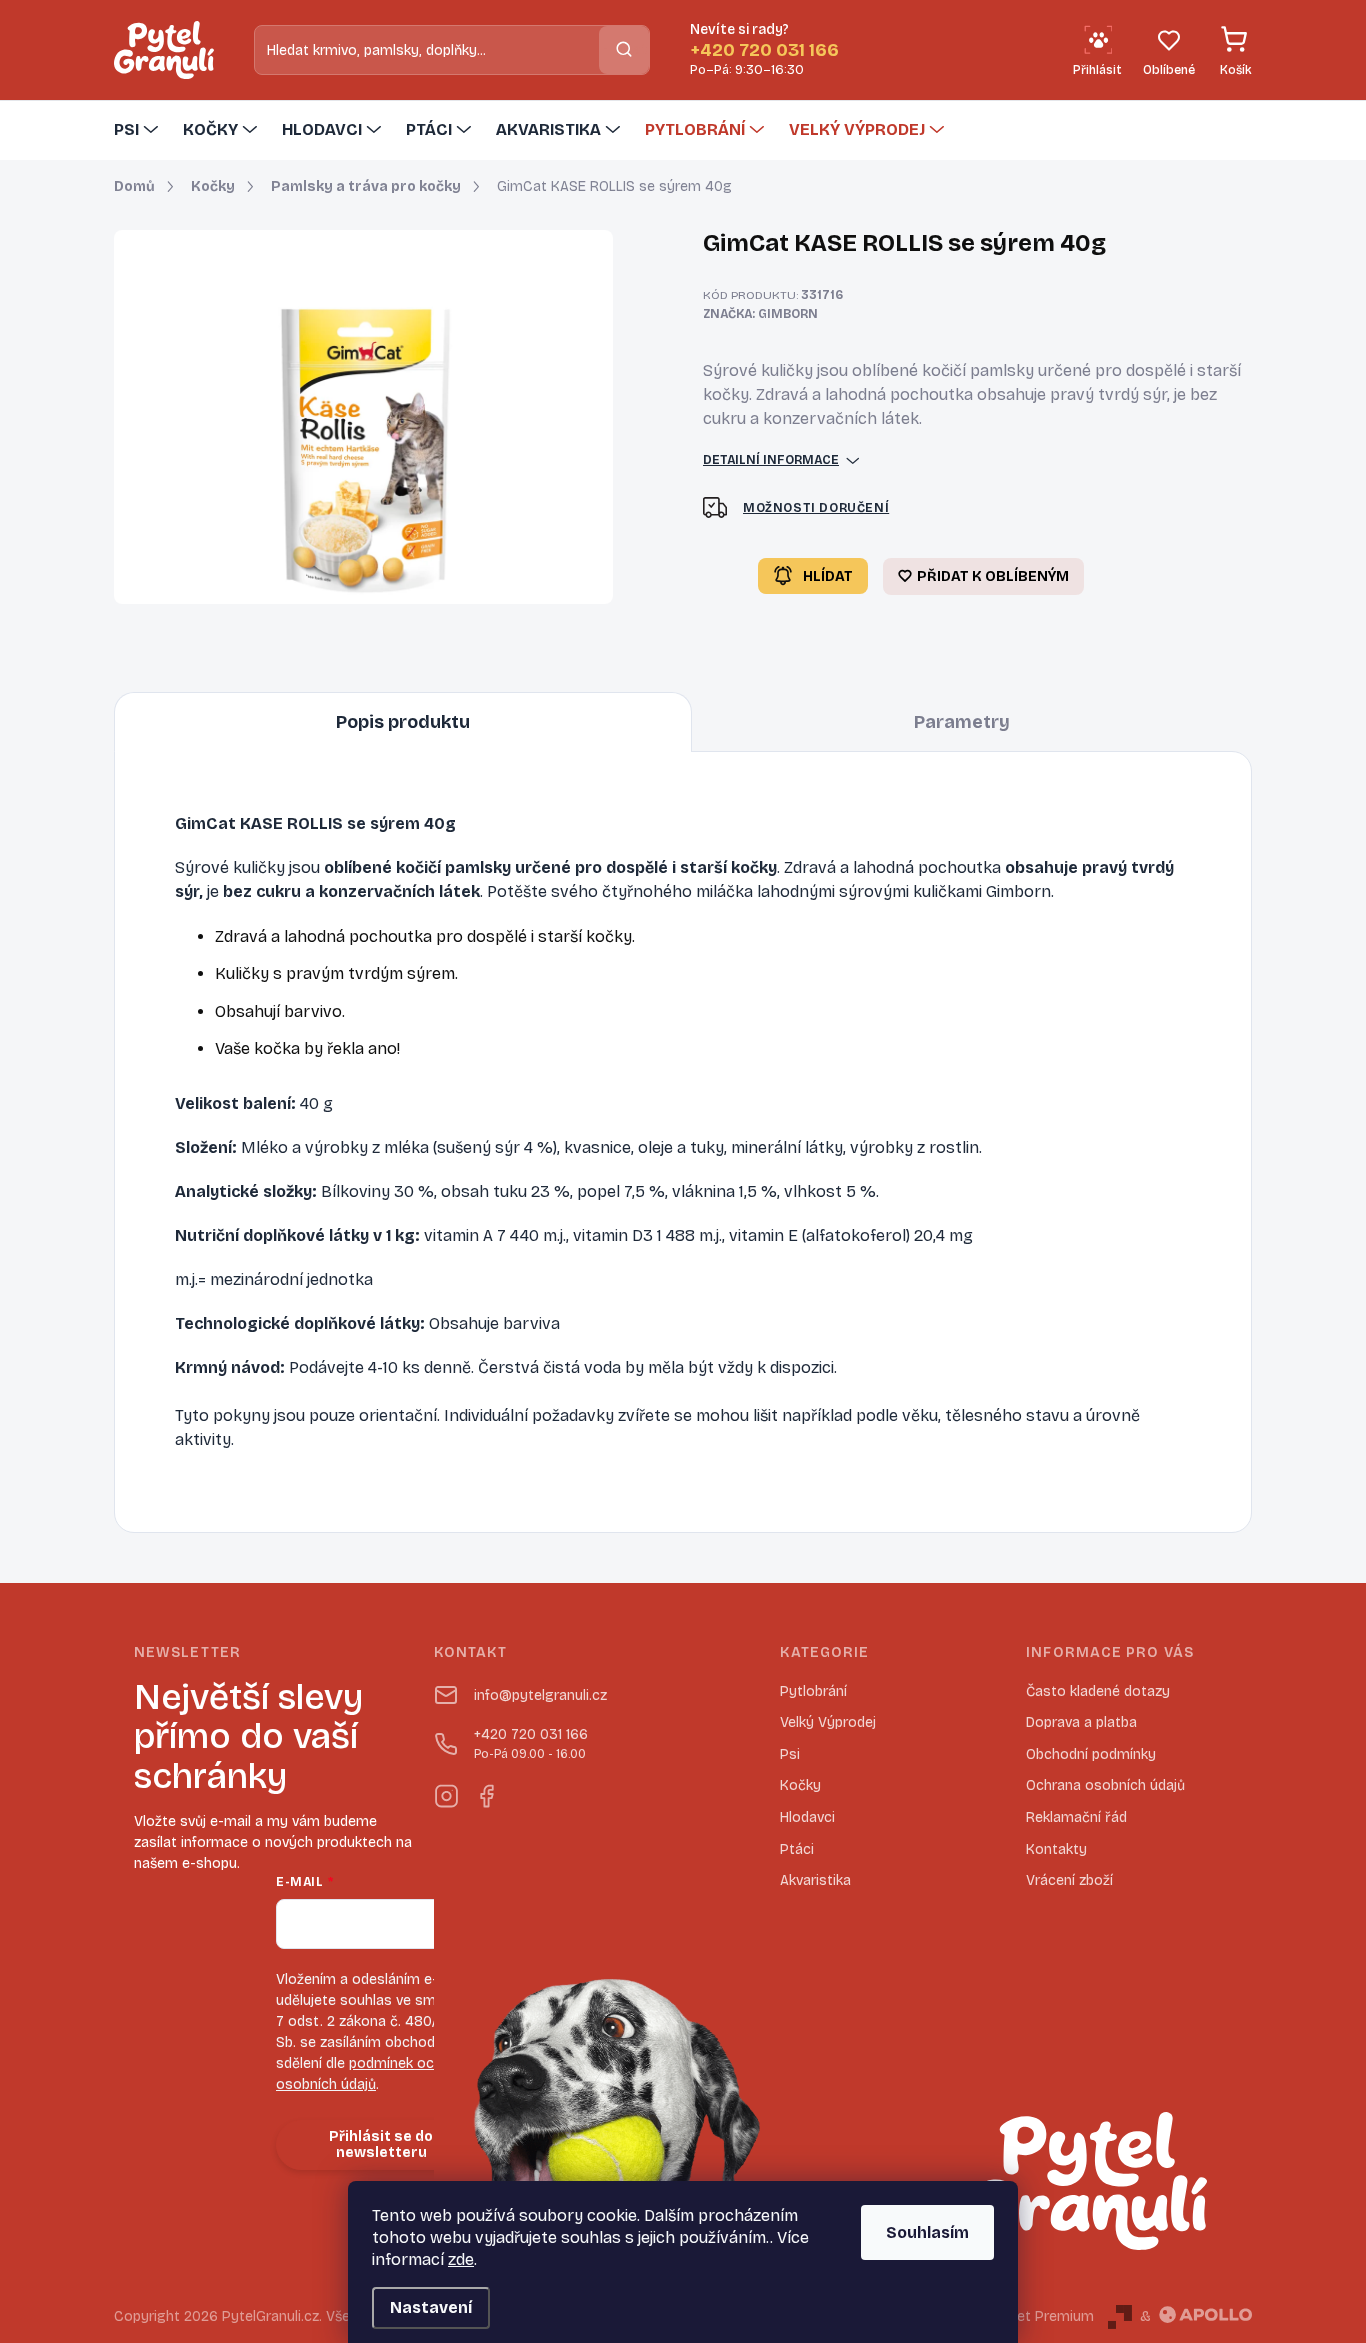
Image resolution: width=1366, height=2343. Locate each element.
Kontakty (1056, 1849)
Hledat (624, 49)
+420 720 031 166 (531, 1743)
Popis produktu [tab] (403, 722)
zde (461, 2259)
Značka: (760, 314)
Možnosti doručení (816, 508)
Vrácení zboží (1069, 1880)
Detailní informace (771, 460)
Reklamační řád (1076, 1817)
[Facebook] (486, 1792)
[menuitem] (138, 130)
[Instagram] (446, 1792)
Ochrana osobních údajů (1105, 1785)
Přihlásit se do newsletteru (381, 2145)
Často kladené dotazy (1098, 1691)
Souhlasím (927, 2232)
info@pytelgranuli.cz (540, 1695)
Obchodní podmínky (1091, 1754)
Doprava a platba (1081, 1722)
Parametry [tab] (962, 722)
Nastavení (431, 2307)
